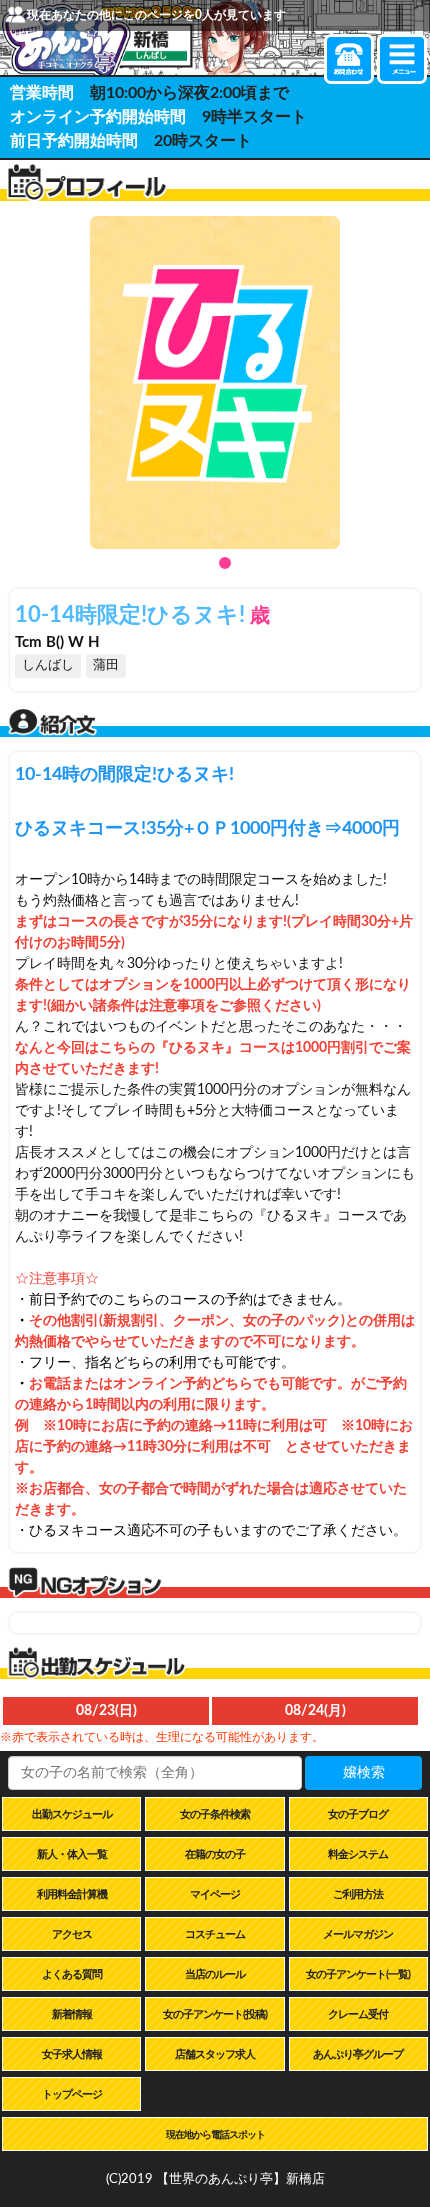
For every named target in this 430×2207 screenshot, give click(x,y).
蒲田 (106, 665)
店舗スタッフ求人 (215, 2054)
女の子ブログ (358, 1814)
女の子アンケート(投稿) (215, 2014)
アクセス (72, 1934)
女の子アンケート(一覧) (358, 1974)
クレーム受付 (358, 2014)
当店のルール (215, 1974)
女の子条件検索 (215, 1814)
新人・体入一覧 (72, 1854)
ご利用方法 (358, 1894)
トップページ (72, 2094)
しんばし (48, 665)
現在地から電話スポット (215, 2135)
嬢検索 (364, 1773)
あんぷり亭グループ (358, 2054)
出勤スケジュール (72, 1814)
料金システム (358, 1854)
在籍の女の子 (215, 1854)
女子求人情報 (72, 2054)
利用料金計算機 (72, 1894)
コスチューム (215, 1934)
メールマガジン (358, 1934)
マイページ (215, 1894)
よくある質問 (72, 1974)
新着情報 (72, 2014)
